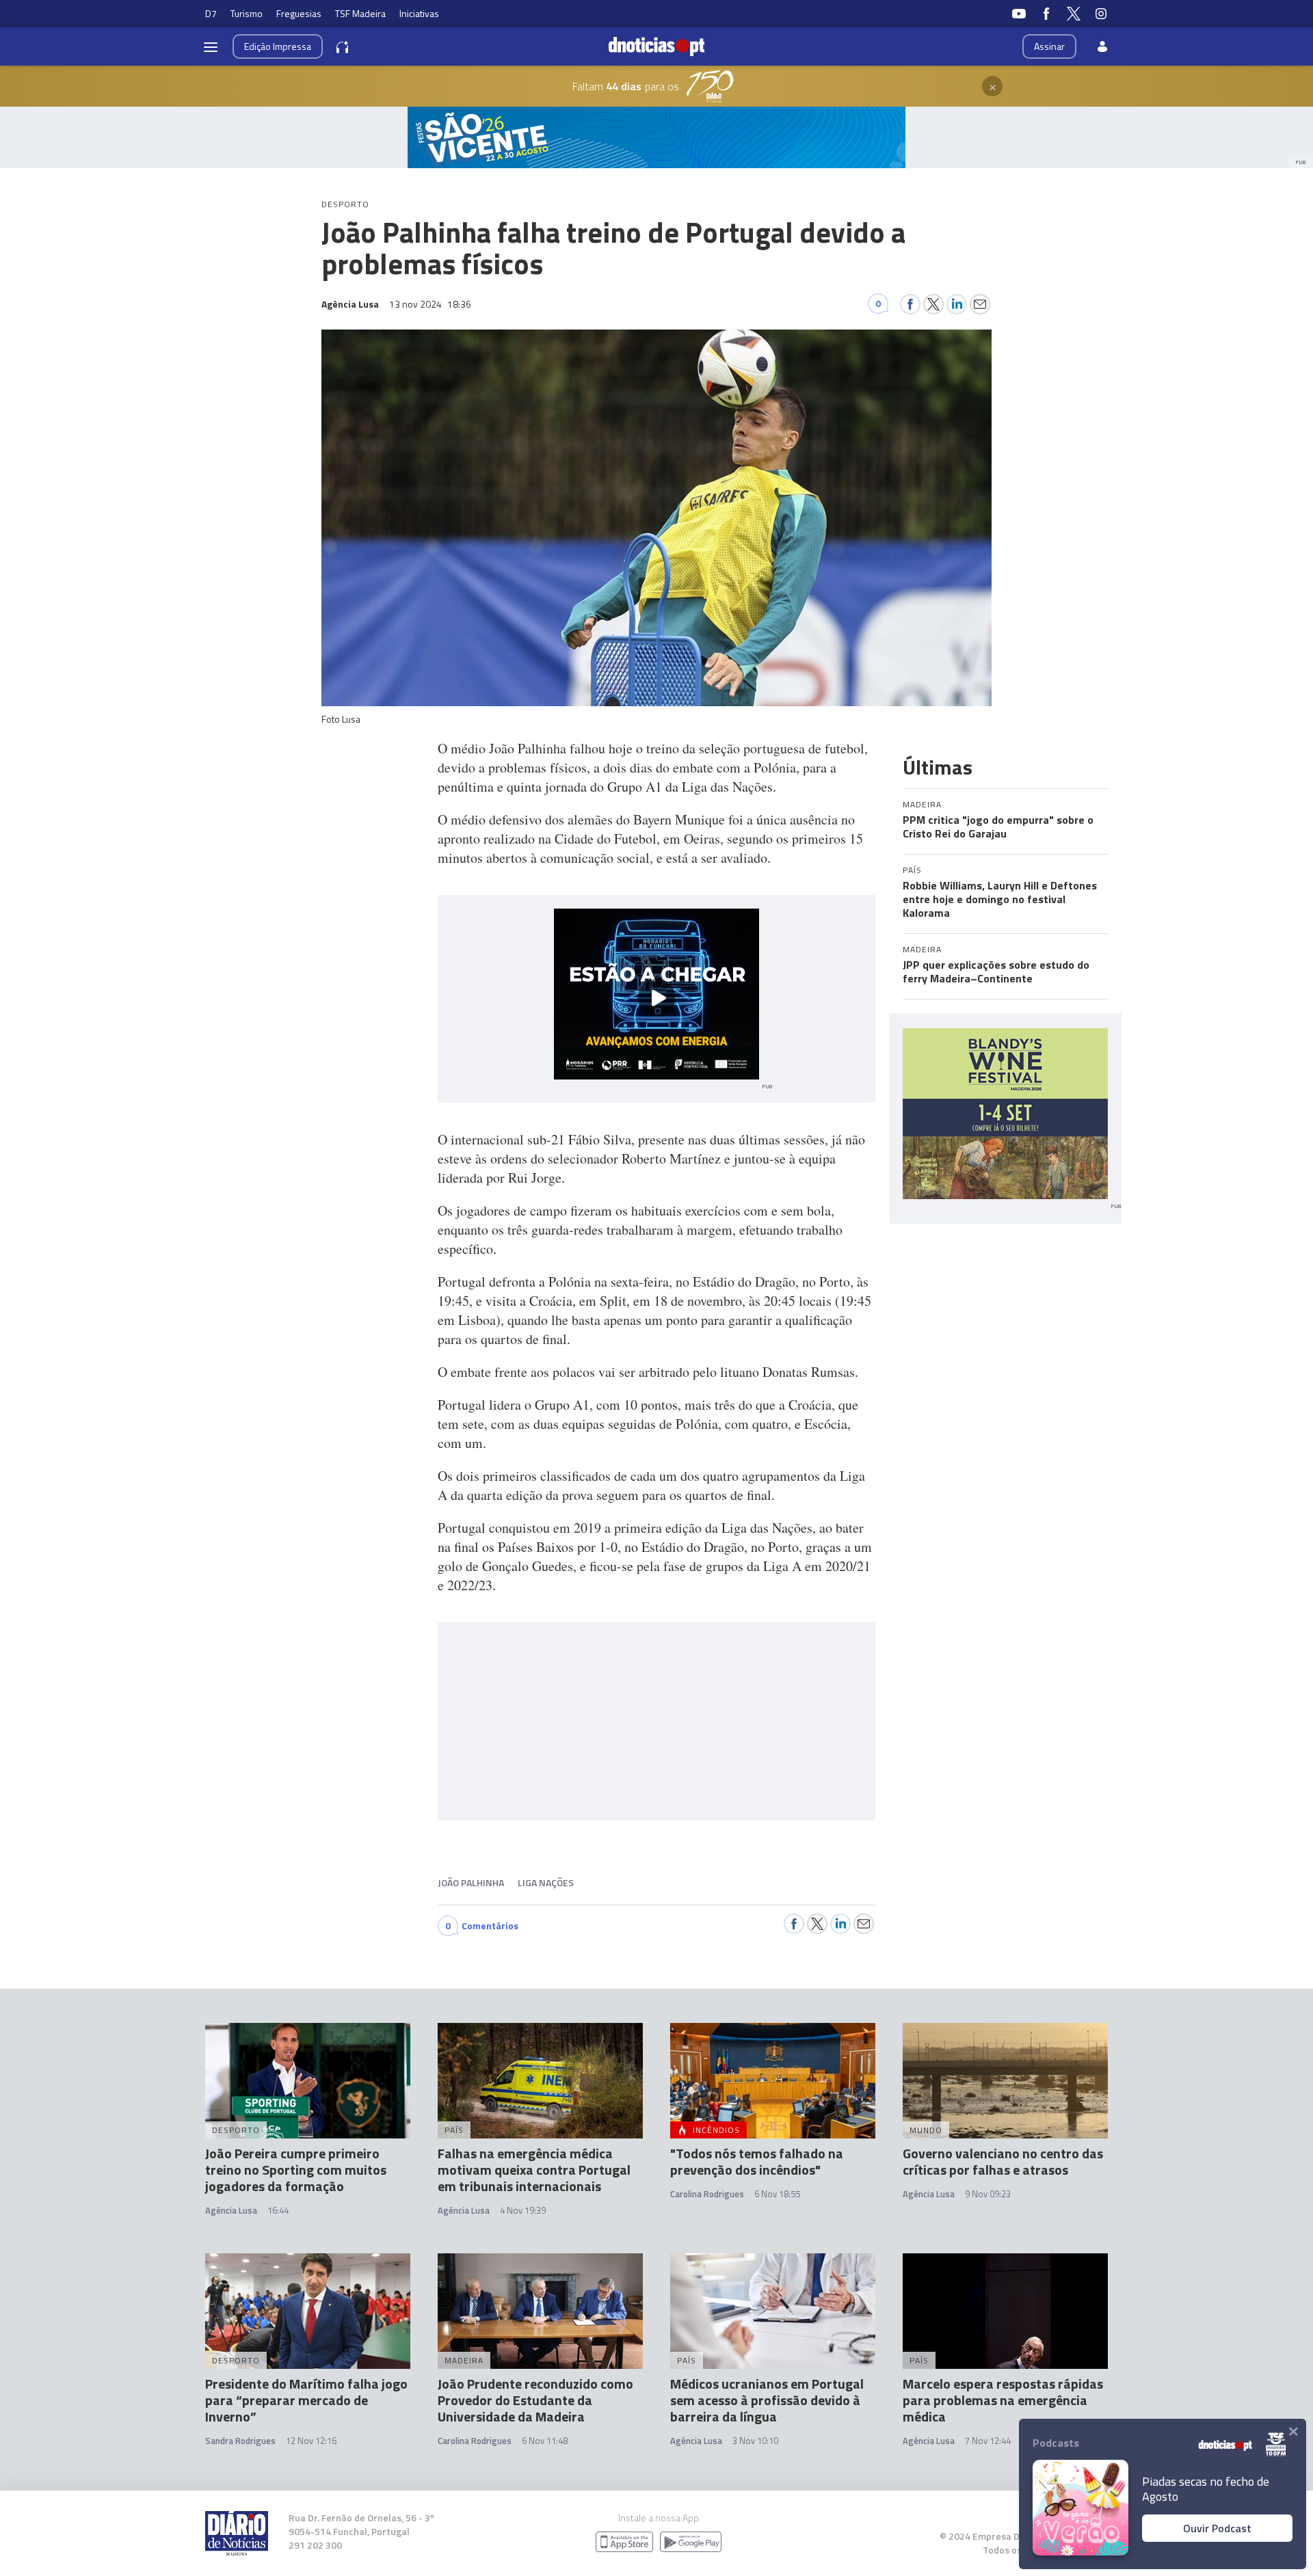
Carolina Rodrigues (707, 2194)
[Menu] (211, 46)
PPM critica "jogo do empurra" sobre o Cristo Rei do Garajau (998, 827)
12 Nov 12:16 (311, 2441)
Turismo (247, 13)
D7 (211, 13)
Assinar (1049, 46)
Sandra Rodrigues (240, 2441)
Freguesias (299, 13)
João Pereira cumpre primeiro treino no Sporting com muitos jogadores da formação (296, 2170)
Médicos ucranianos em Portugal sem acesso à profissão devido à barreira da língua (767, 2400)
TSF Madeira (360, 13)
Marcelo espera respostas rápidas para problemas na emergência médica (1003, 2400)
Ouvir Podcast (1217, 2528)
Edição (278, 46)
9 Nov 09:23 (988, 2194)
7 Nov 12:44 (988, 2441)
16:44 (278, 2210)
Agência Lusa (231, 2210)
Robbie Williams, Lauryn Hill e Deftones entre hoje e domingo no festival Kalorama (1000, 899)
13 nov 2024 (430, 304)
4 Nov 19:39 (523, 2210)
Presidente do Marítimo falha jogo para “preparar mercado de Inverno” (306, 2400)
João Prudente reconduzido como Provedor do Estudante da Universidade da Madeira (535, 2400)
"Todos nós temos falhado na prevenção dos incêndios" (757, 2161)
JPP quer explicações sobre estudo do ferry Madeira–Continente (996, 971)
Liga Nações (546, 1882)
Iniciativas (419, 13)
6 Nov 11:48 (545, 2441)
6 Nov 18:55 (777, 2194)
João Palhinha (471, 1882)
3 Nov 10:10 (755, 2441)
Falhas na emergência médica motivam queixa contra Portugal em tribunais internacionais (534, 2170)
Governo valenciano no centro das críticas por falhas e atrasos (1003, 2161)
